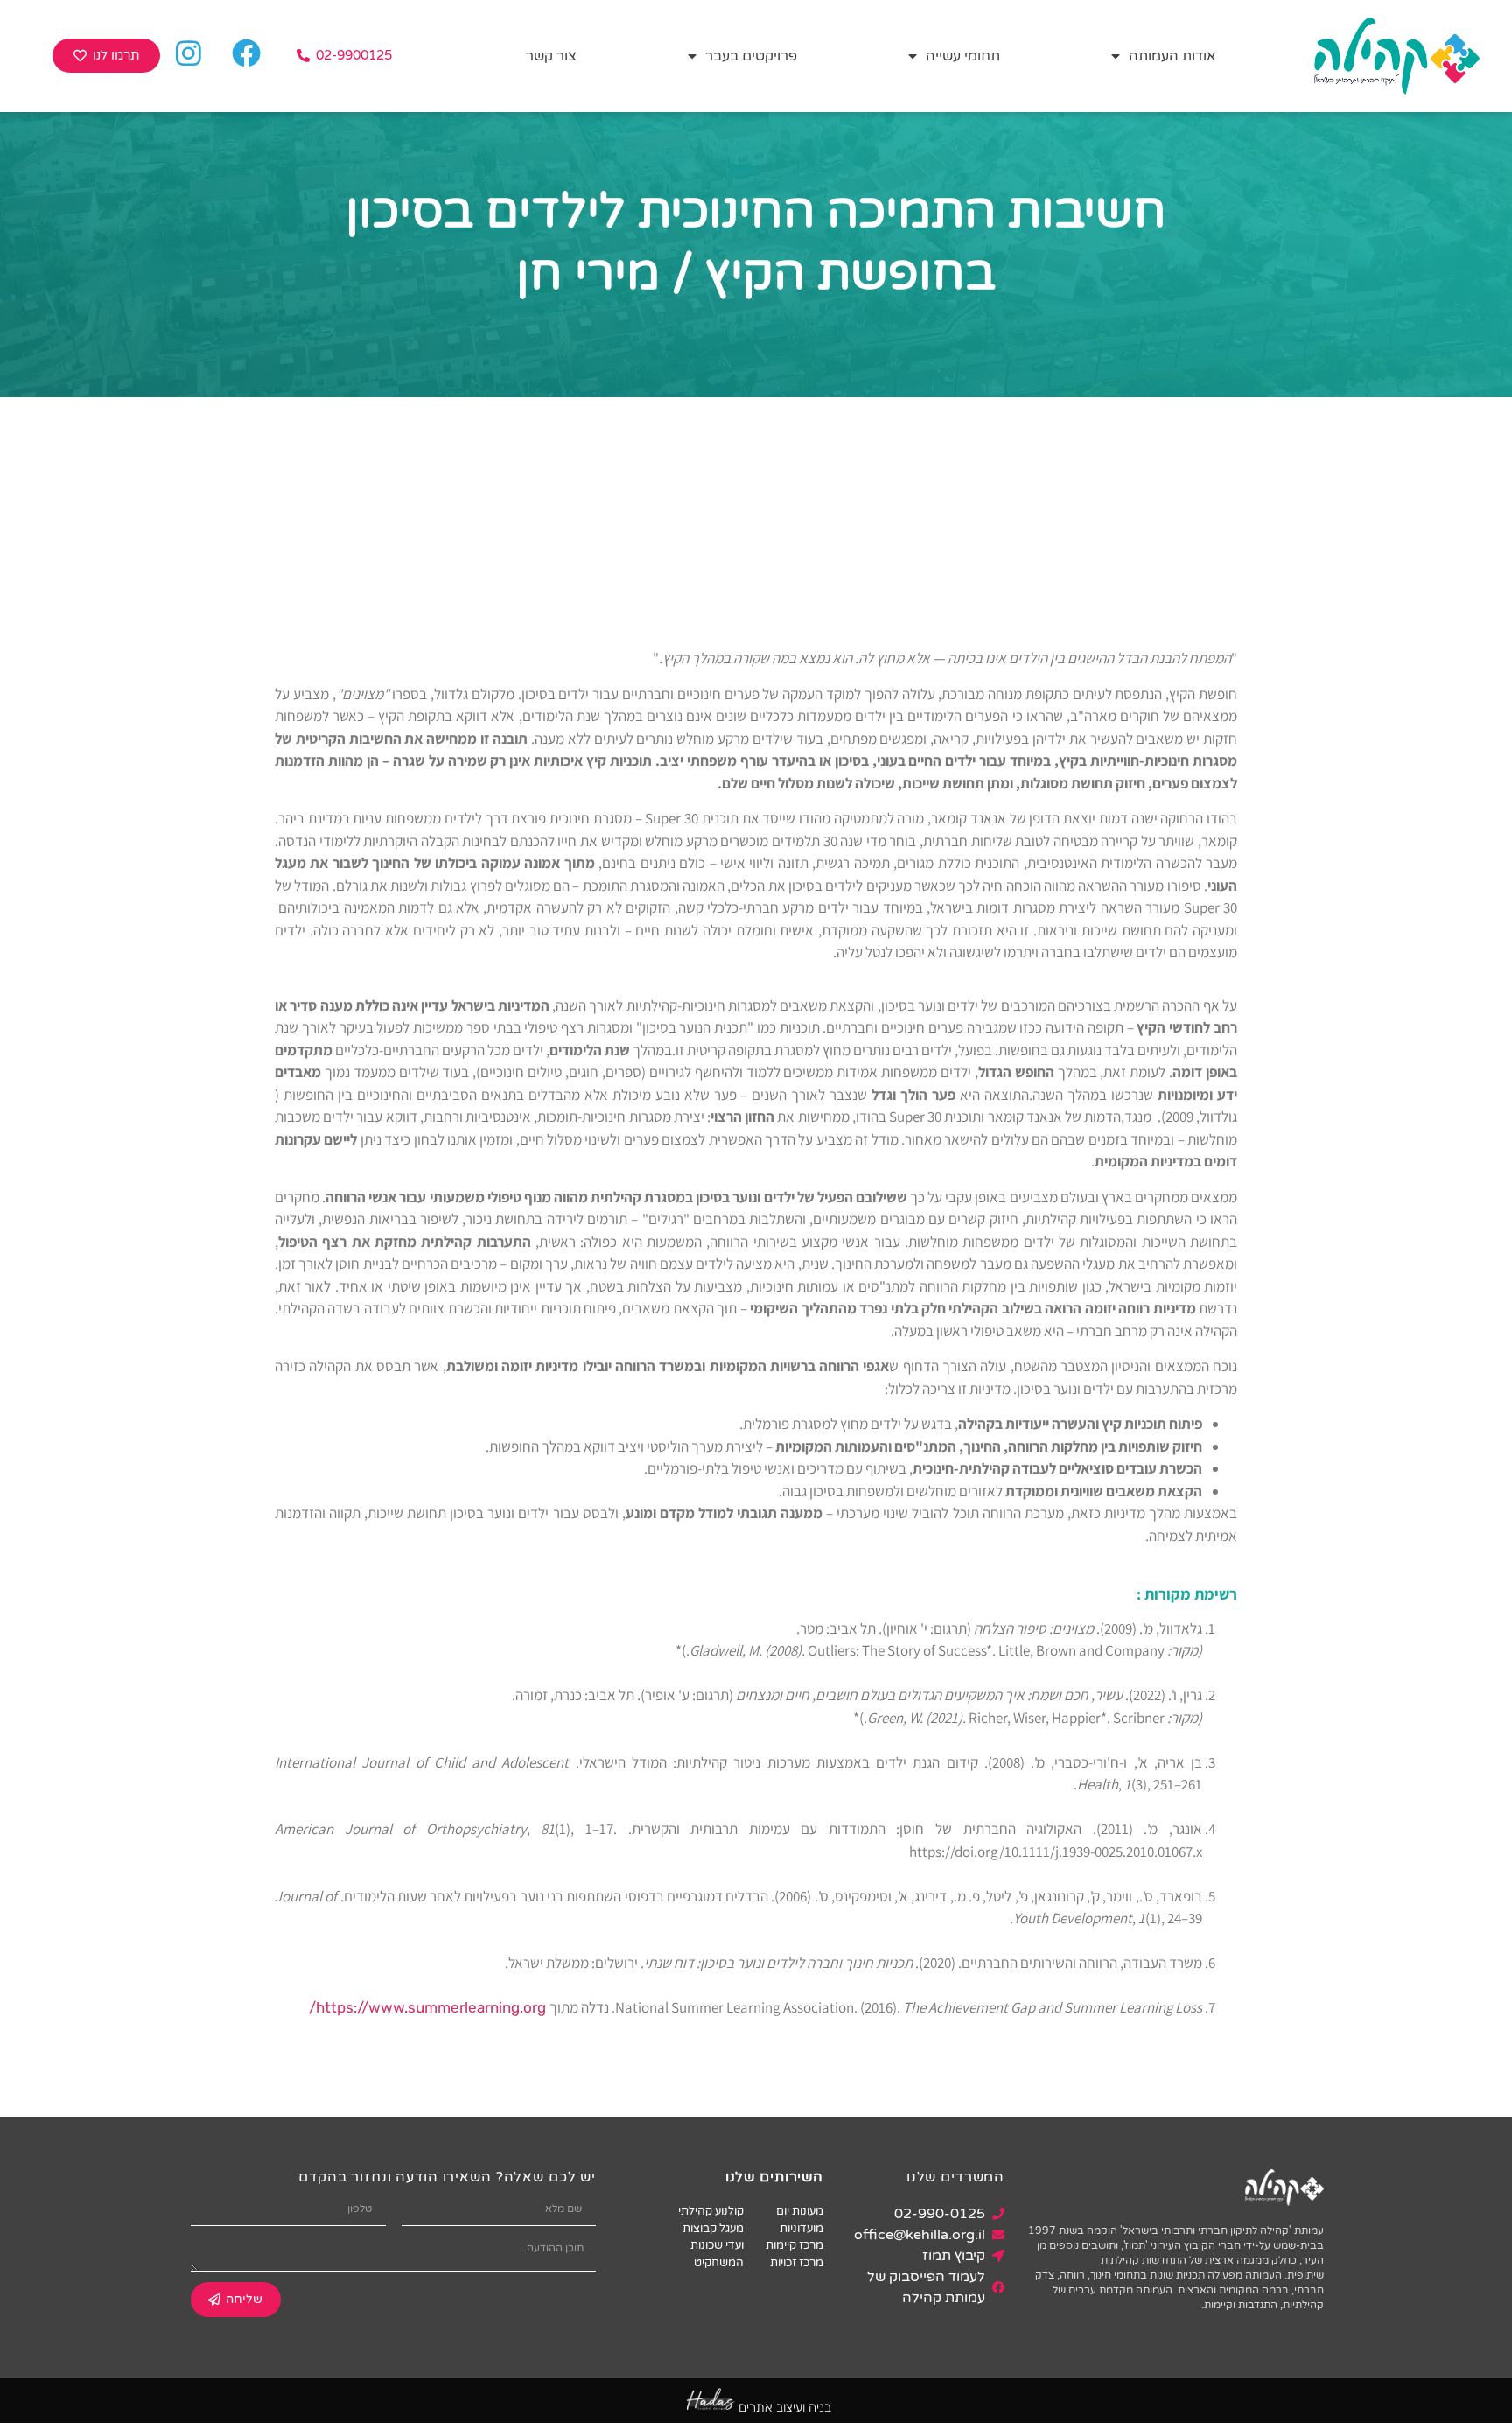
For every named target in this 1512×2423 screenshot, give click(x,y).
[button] (344, 56)
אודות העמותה (1172, 56)
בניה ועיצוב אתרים (785, 2407)
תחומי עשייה (963, 56)
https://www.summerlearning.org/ (429, 2007)
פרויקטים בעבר (751, 56)
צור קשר (551, 56)
